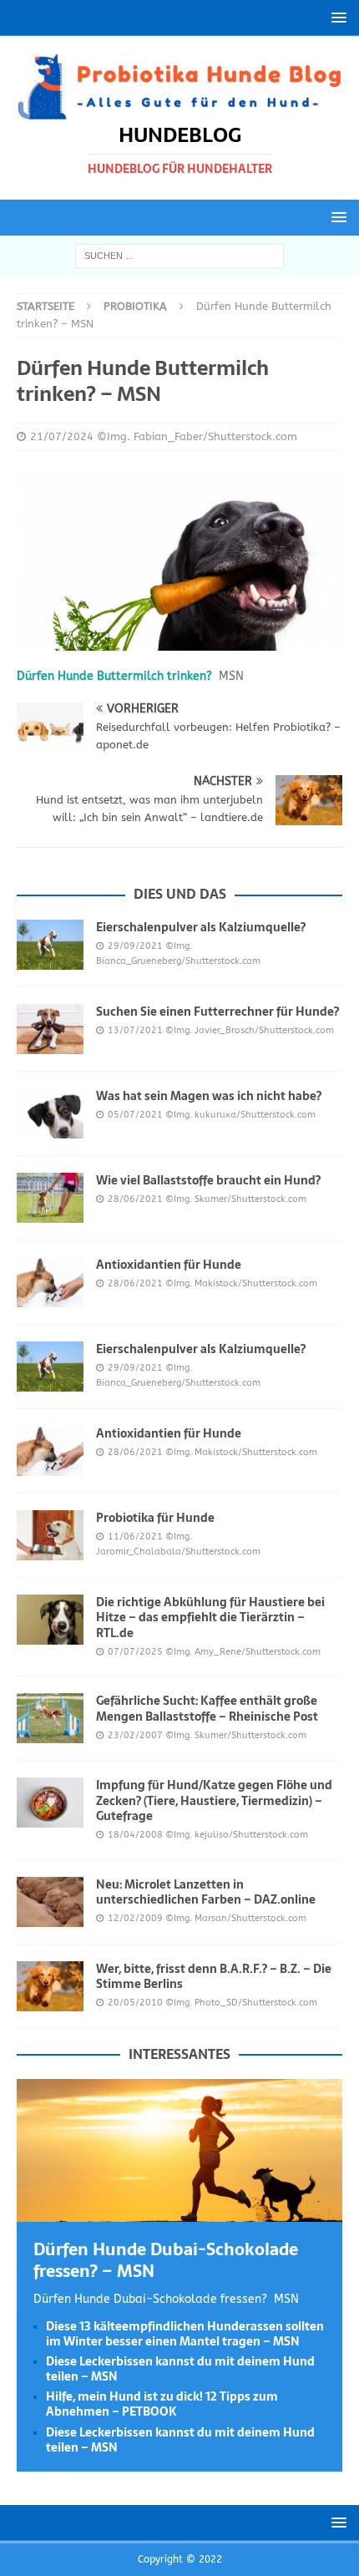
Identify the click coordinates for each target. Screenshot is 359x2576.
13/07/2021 (135, 1030)
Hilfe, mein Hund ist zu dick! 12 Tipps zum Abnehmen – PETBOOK (162, 2404)
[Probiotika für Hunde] (50, 1535)
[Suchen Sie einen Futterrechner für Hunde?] (50, 1029)
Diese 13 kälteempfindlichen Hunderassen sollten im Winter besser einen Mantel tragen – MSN (185, 2334)
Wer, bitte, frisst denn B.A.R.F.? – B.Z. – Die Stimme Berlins (214, 1976)
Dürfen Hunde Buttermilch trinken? (114, 676)
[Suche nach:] (179, 255)
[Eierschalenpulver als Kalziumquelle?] (50, 945)
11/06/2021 (135, 1536)
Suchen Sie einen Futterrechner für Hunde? (217, 1012)
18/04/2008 (135, 1835)
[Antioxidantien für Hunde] (50, 1282)
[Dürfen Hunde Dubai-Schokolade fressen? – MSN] (179, 2212)
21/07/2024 (62, 436)
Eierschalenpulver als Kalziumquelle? (201, 927)
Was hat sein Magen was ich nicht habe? (209, 1096)
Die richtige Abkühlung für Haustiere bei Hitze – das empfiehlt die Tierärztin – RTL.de (210, 1617)
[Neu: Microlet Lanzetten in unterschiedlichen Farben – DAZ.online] (50, 1902)
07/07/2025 (135, 1652)
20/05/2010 (135, 2003)
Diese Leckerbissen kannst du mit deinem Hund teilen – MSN (180, 2369)
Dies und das (180, 894)
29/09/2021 (135, 946)
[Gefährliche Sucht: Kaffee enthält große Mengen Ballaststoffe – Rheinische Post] (50, 1718)
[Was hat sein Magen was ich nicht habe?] (50, 1113)
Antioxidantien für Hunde (169, 1265)
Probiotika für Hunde (155, 1518)
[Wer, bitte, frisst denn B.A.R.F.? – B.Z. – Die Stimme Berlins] (50, 1986)
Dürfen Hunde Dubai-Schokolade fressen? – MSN (166, 2260)
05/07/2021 (135, 1115)
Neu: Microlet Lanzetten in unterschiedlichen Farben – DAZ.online (206, 1892)
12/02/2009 (135, 1918)
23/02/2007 (135, 1735)
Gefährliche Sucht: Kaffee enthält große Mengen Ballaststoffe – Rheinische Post (207, 1708)
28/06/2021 (135, 1199)
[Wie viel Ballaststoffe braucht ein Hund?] (50, 1198)
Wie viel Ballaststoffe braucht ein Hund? (208, 1180)
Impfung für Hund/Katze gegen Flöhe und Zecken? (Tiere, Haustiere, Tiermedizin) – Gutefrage (214, 1800)
